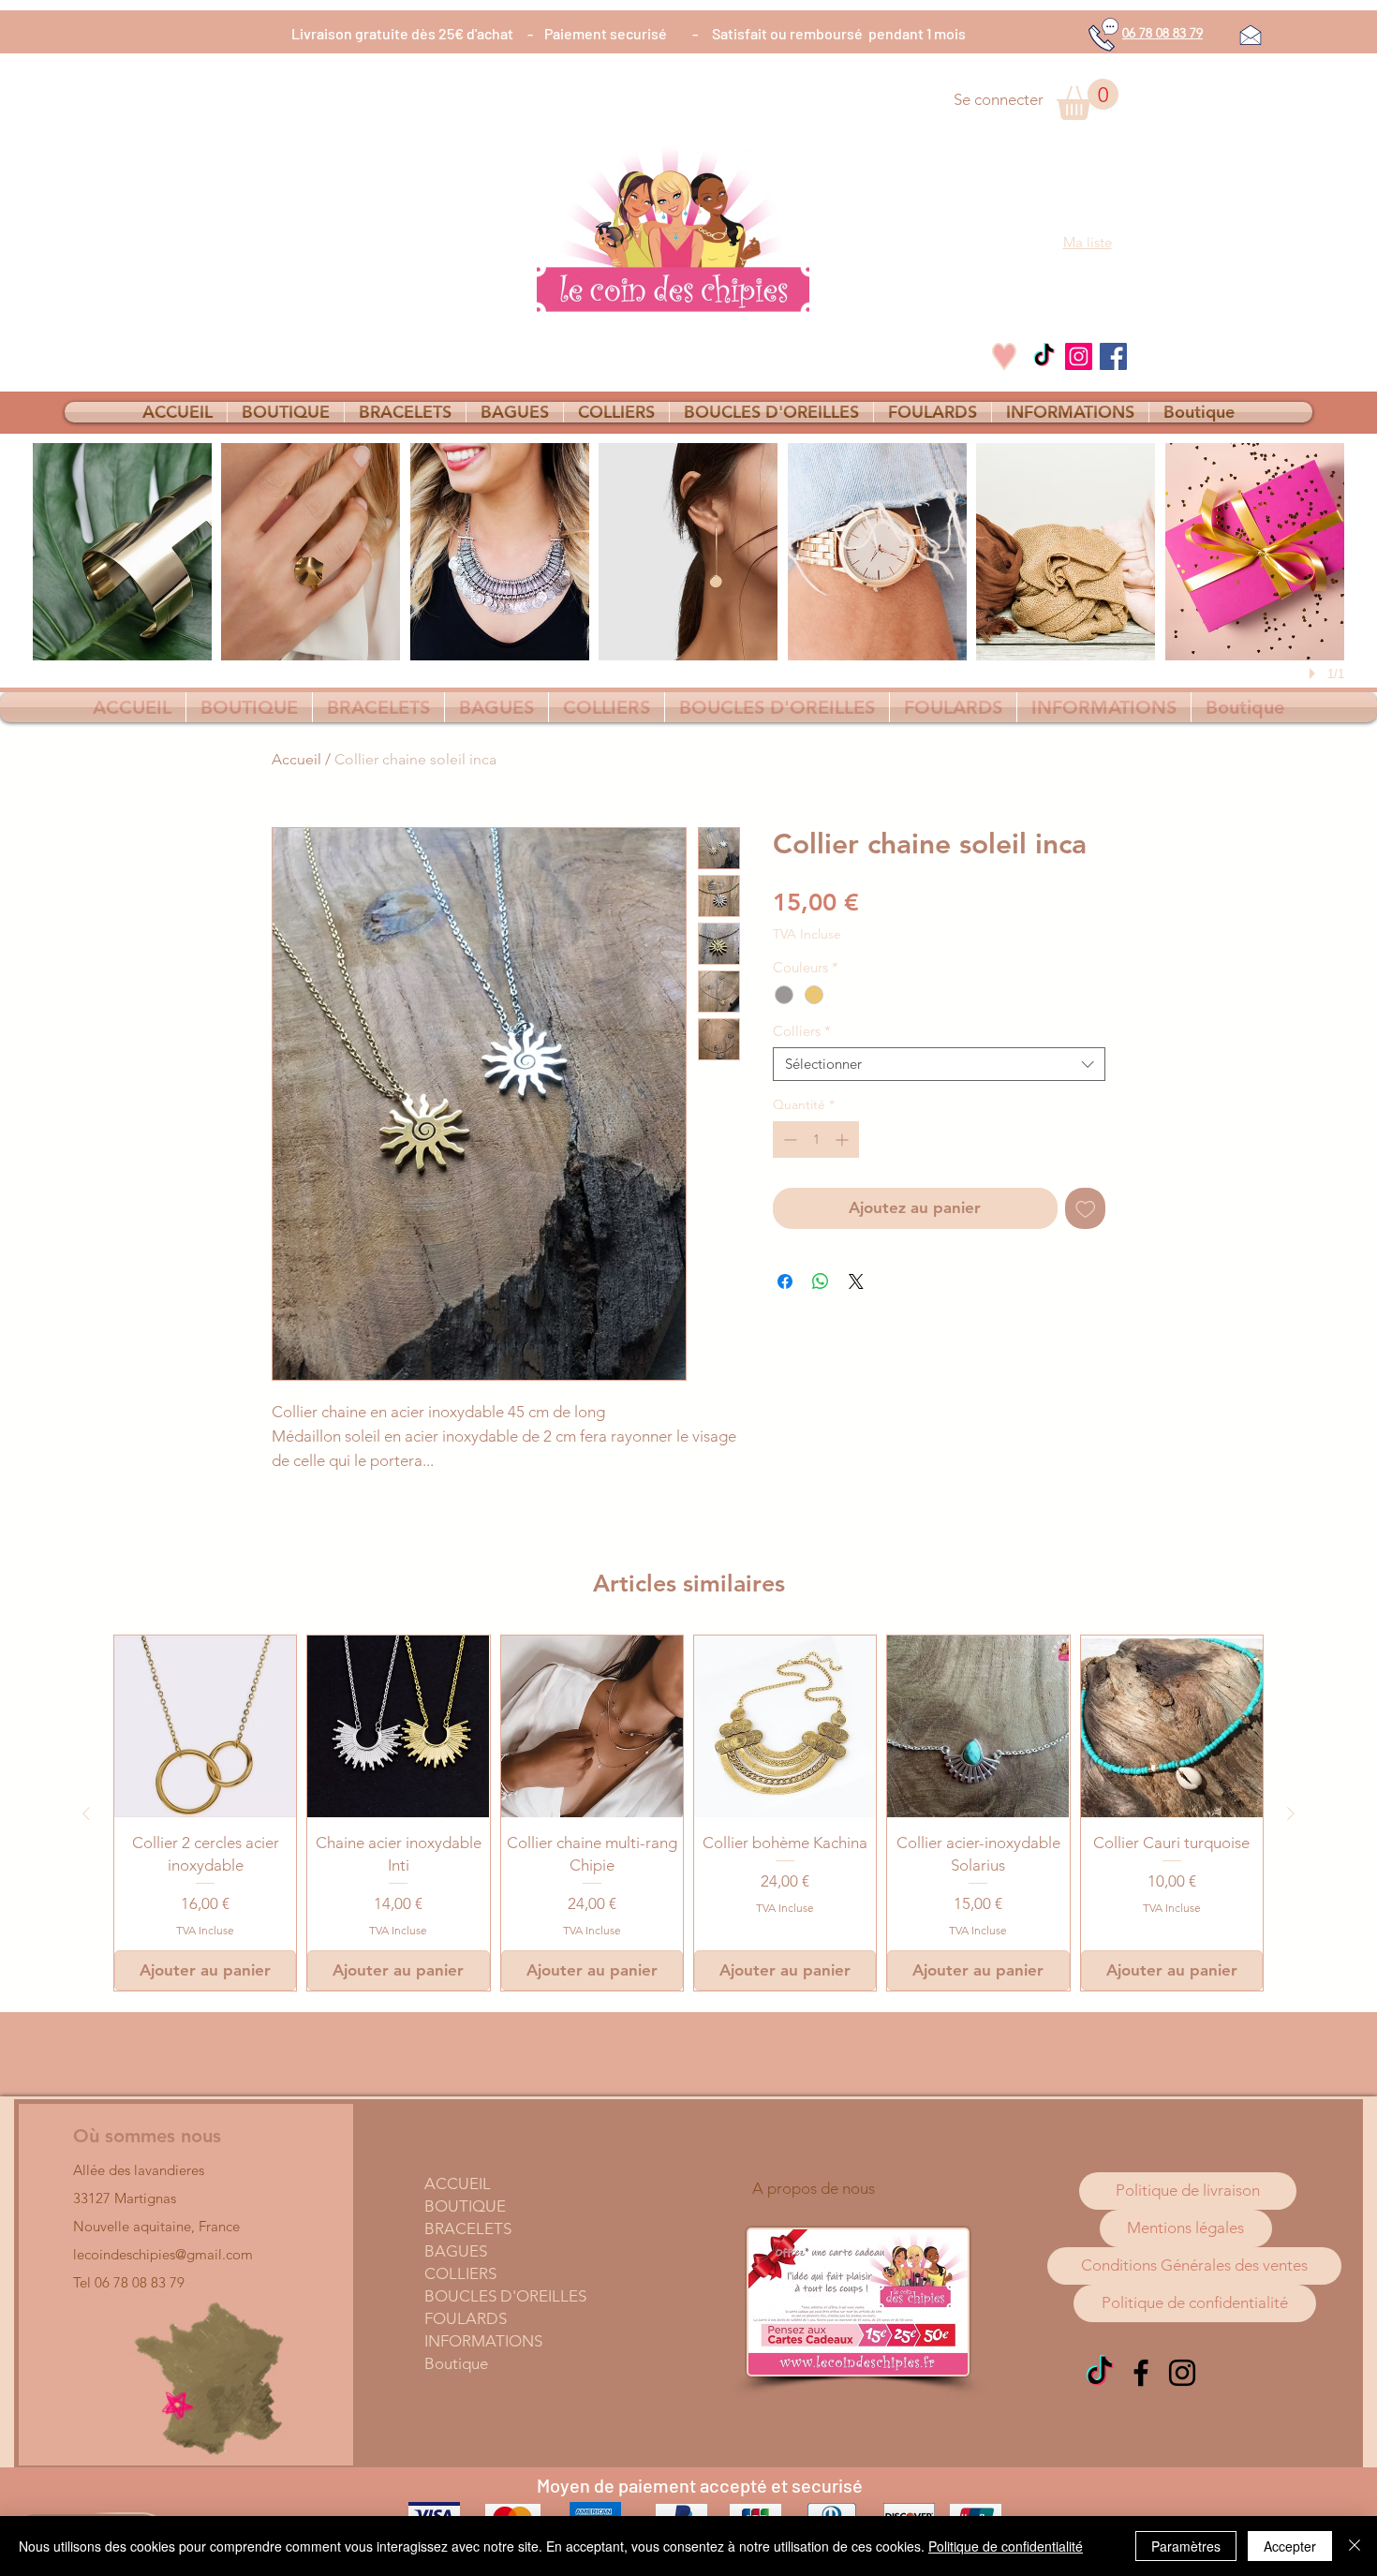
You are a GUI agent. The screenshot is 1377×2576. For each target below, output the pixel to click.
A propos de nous (814, 2188)
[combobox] (939, 1064)
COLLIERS (460, 2273)
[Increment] (844, 1140)
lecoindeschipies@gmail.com (163, 2254)
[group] (688, 1814)
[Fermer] (1355, 2546)
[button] (1088, 99)
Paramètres (1186, 2546)
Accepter (1290, 2546)
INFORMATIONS (483, 2341)
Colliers (802, 1031)
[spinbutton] (816, 1140)
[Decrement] (788, 1140)
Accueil (296, 759)
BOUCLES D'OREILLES (505, 2296)
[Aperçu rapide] (205, 1726)
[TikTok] (1044, 356)
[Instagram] (1079, 356)
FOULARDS (466, 2318)
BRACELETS (468, 2228)
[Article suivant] (1291, 1814)
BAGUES (456, 2251)
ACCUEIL (458, 2184)
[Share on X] (856, 1281)
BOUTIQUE (465, 2206)
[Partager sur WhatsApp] (821, 1281)
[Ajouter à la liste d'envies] (1086, 1208)
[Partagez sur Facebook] (785, 1281)
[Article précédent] (86, 1814)
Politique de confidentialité (1006, 2546)
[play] (1315, 674)
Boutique (456, 2363)
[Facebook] (1113, 356)
